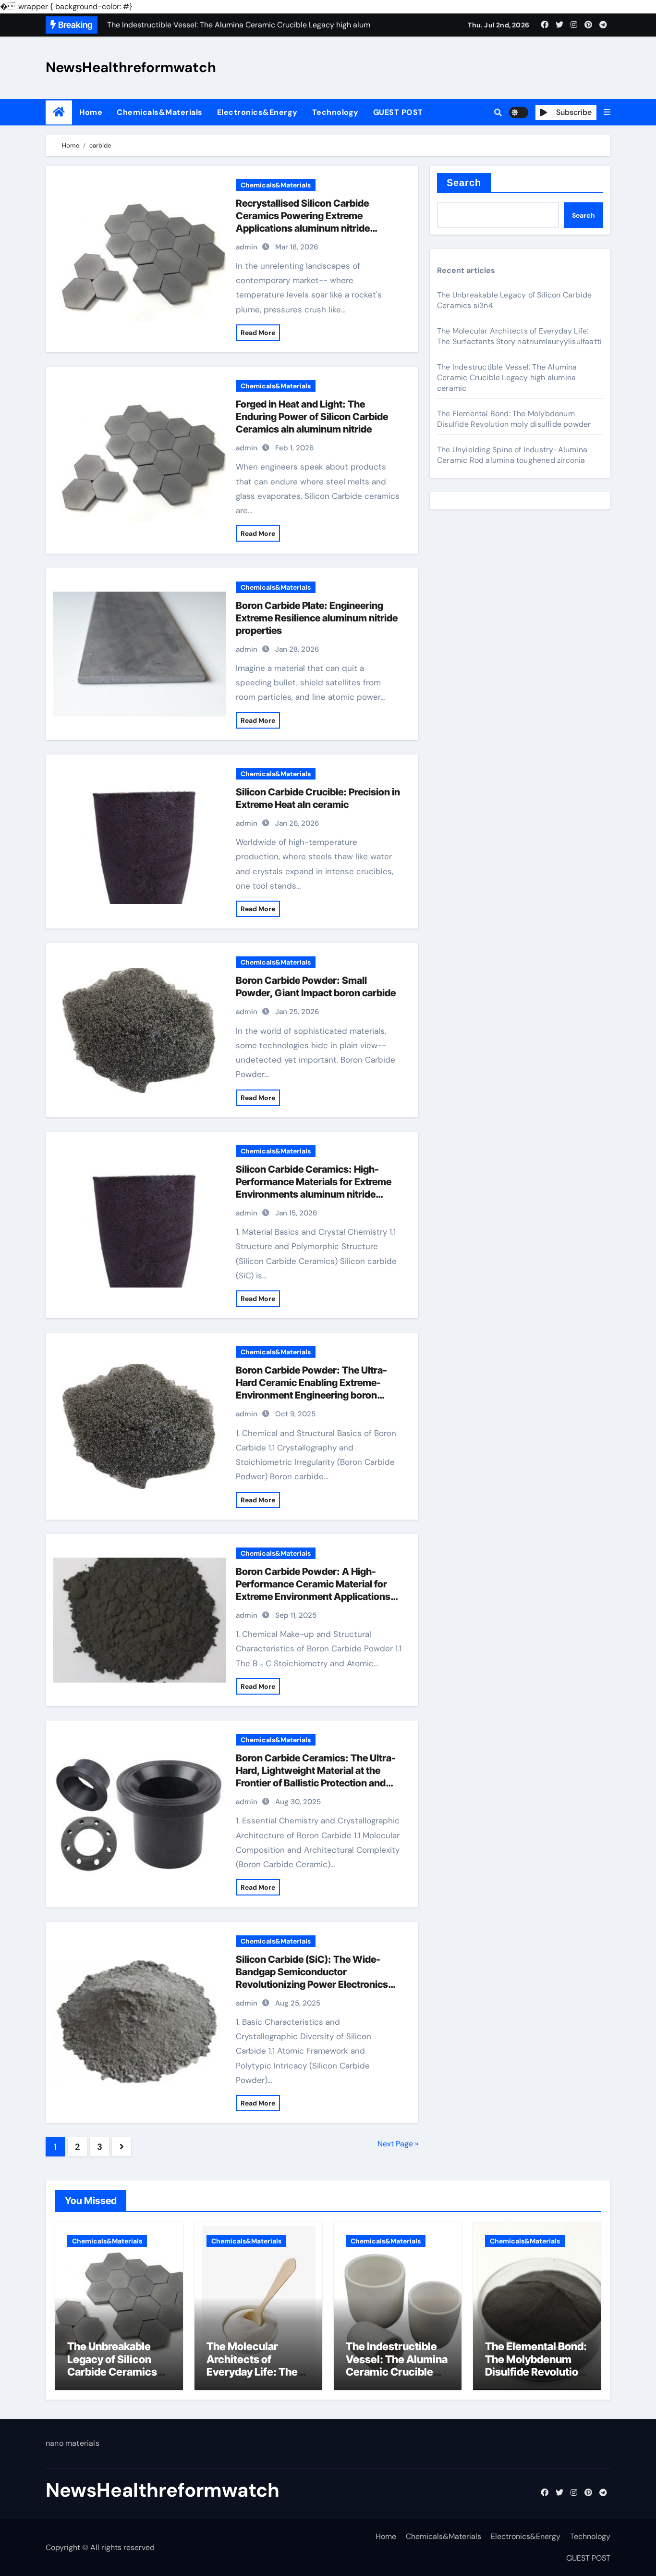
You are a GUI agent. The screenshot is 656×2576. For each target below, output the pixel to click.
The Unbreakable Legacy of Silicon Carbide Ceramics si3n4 (112, 2365)
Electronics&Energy (257, 112)
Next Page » (398, 2144)
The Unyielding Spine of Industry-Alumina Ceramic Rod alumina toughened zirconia (512, 455)
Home (91, 112)
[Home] (59, 112)
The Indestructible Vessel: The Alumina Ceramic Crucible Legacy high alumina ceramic (507, 378)
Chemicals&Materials (160, 112)
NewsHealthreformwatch (131, 67)
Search (464, 183)
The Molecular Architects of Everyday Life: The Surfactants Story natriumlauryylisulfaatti (519, 336)
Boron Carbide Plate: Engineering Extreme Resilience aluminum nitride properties (317, 618)
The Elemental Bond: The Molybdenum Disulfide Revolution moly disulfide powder (514, 419)
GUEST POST (398, 112)
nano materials (73, 2443)
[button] (607, 112)
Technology (335, 112)
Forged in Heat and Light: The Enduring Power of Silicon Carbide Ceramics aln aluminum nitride (312, 417)
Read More (258, 333)
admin (247, 247)
